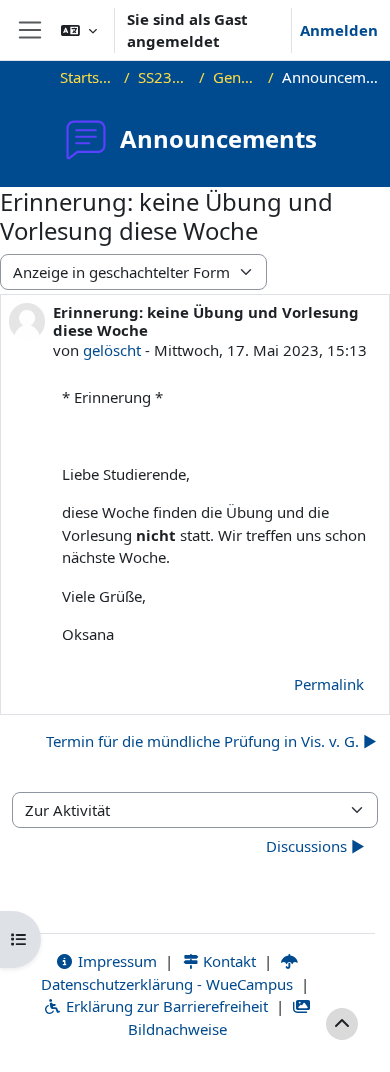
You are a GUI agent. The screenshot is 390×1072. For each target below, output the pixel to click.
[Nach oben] (342, 1024)
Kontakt (227, 961)
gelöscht (112, 350)
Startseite (88, 77)
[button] (79, 30)
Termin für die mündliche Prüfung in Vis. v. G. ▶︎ (211, 741)
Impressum (115, 961)
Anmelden (339, 30)
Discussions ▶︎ (315, 846)
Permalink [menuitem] (329, 684)
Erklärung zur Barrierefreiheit (165, 1006)
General (236, 77)
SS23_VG (164, 77)
